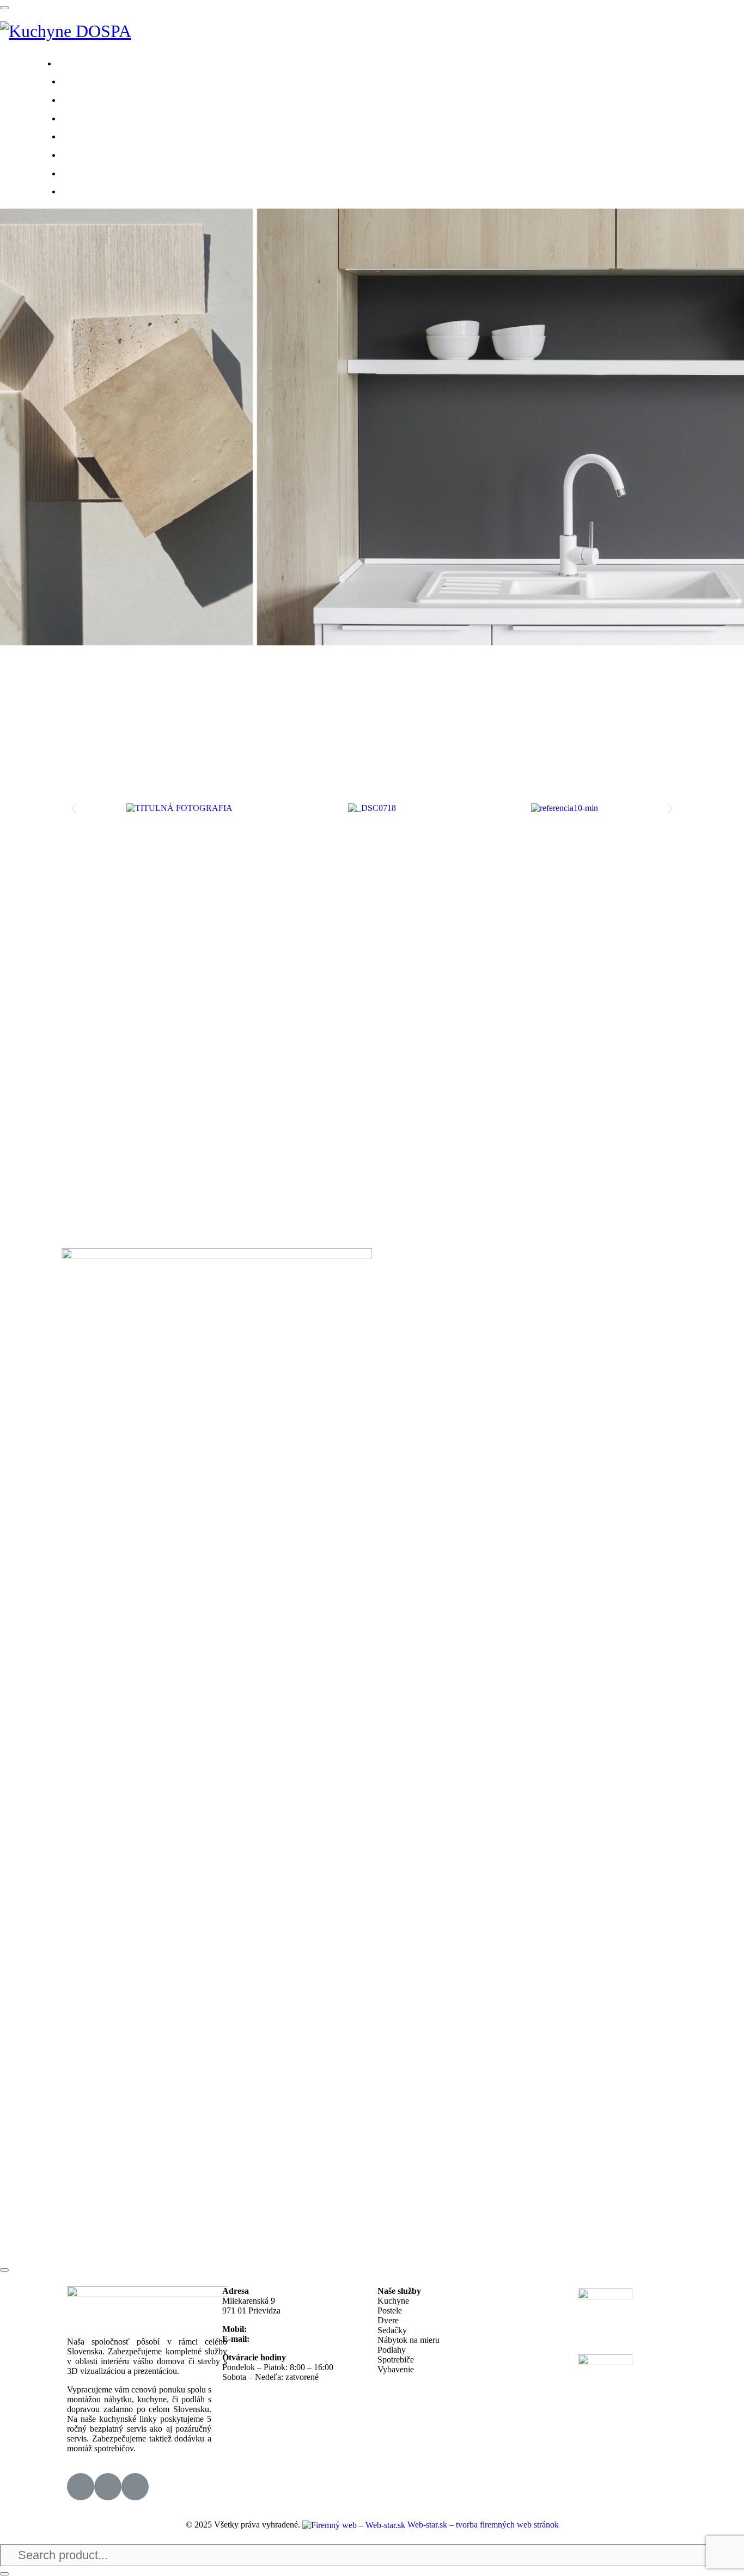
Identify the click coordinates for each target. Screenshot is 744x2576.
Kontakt (97, 190)
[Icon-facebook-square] (81, 2487)
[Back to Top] (4, 2270)
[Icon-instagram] (108, 2487)
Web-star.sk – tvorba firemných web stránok (482, 2525)
